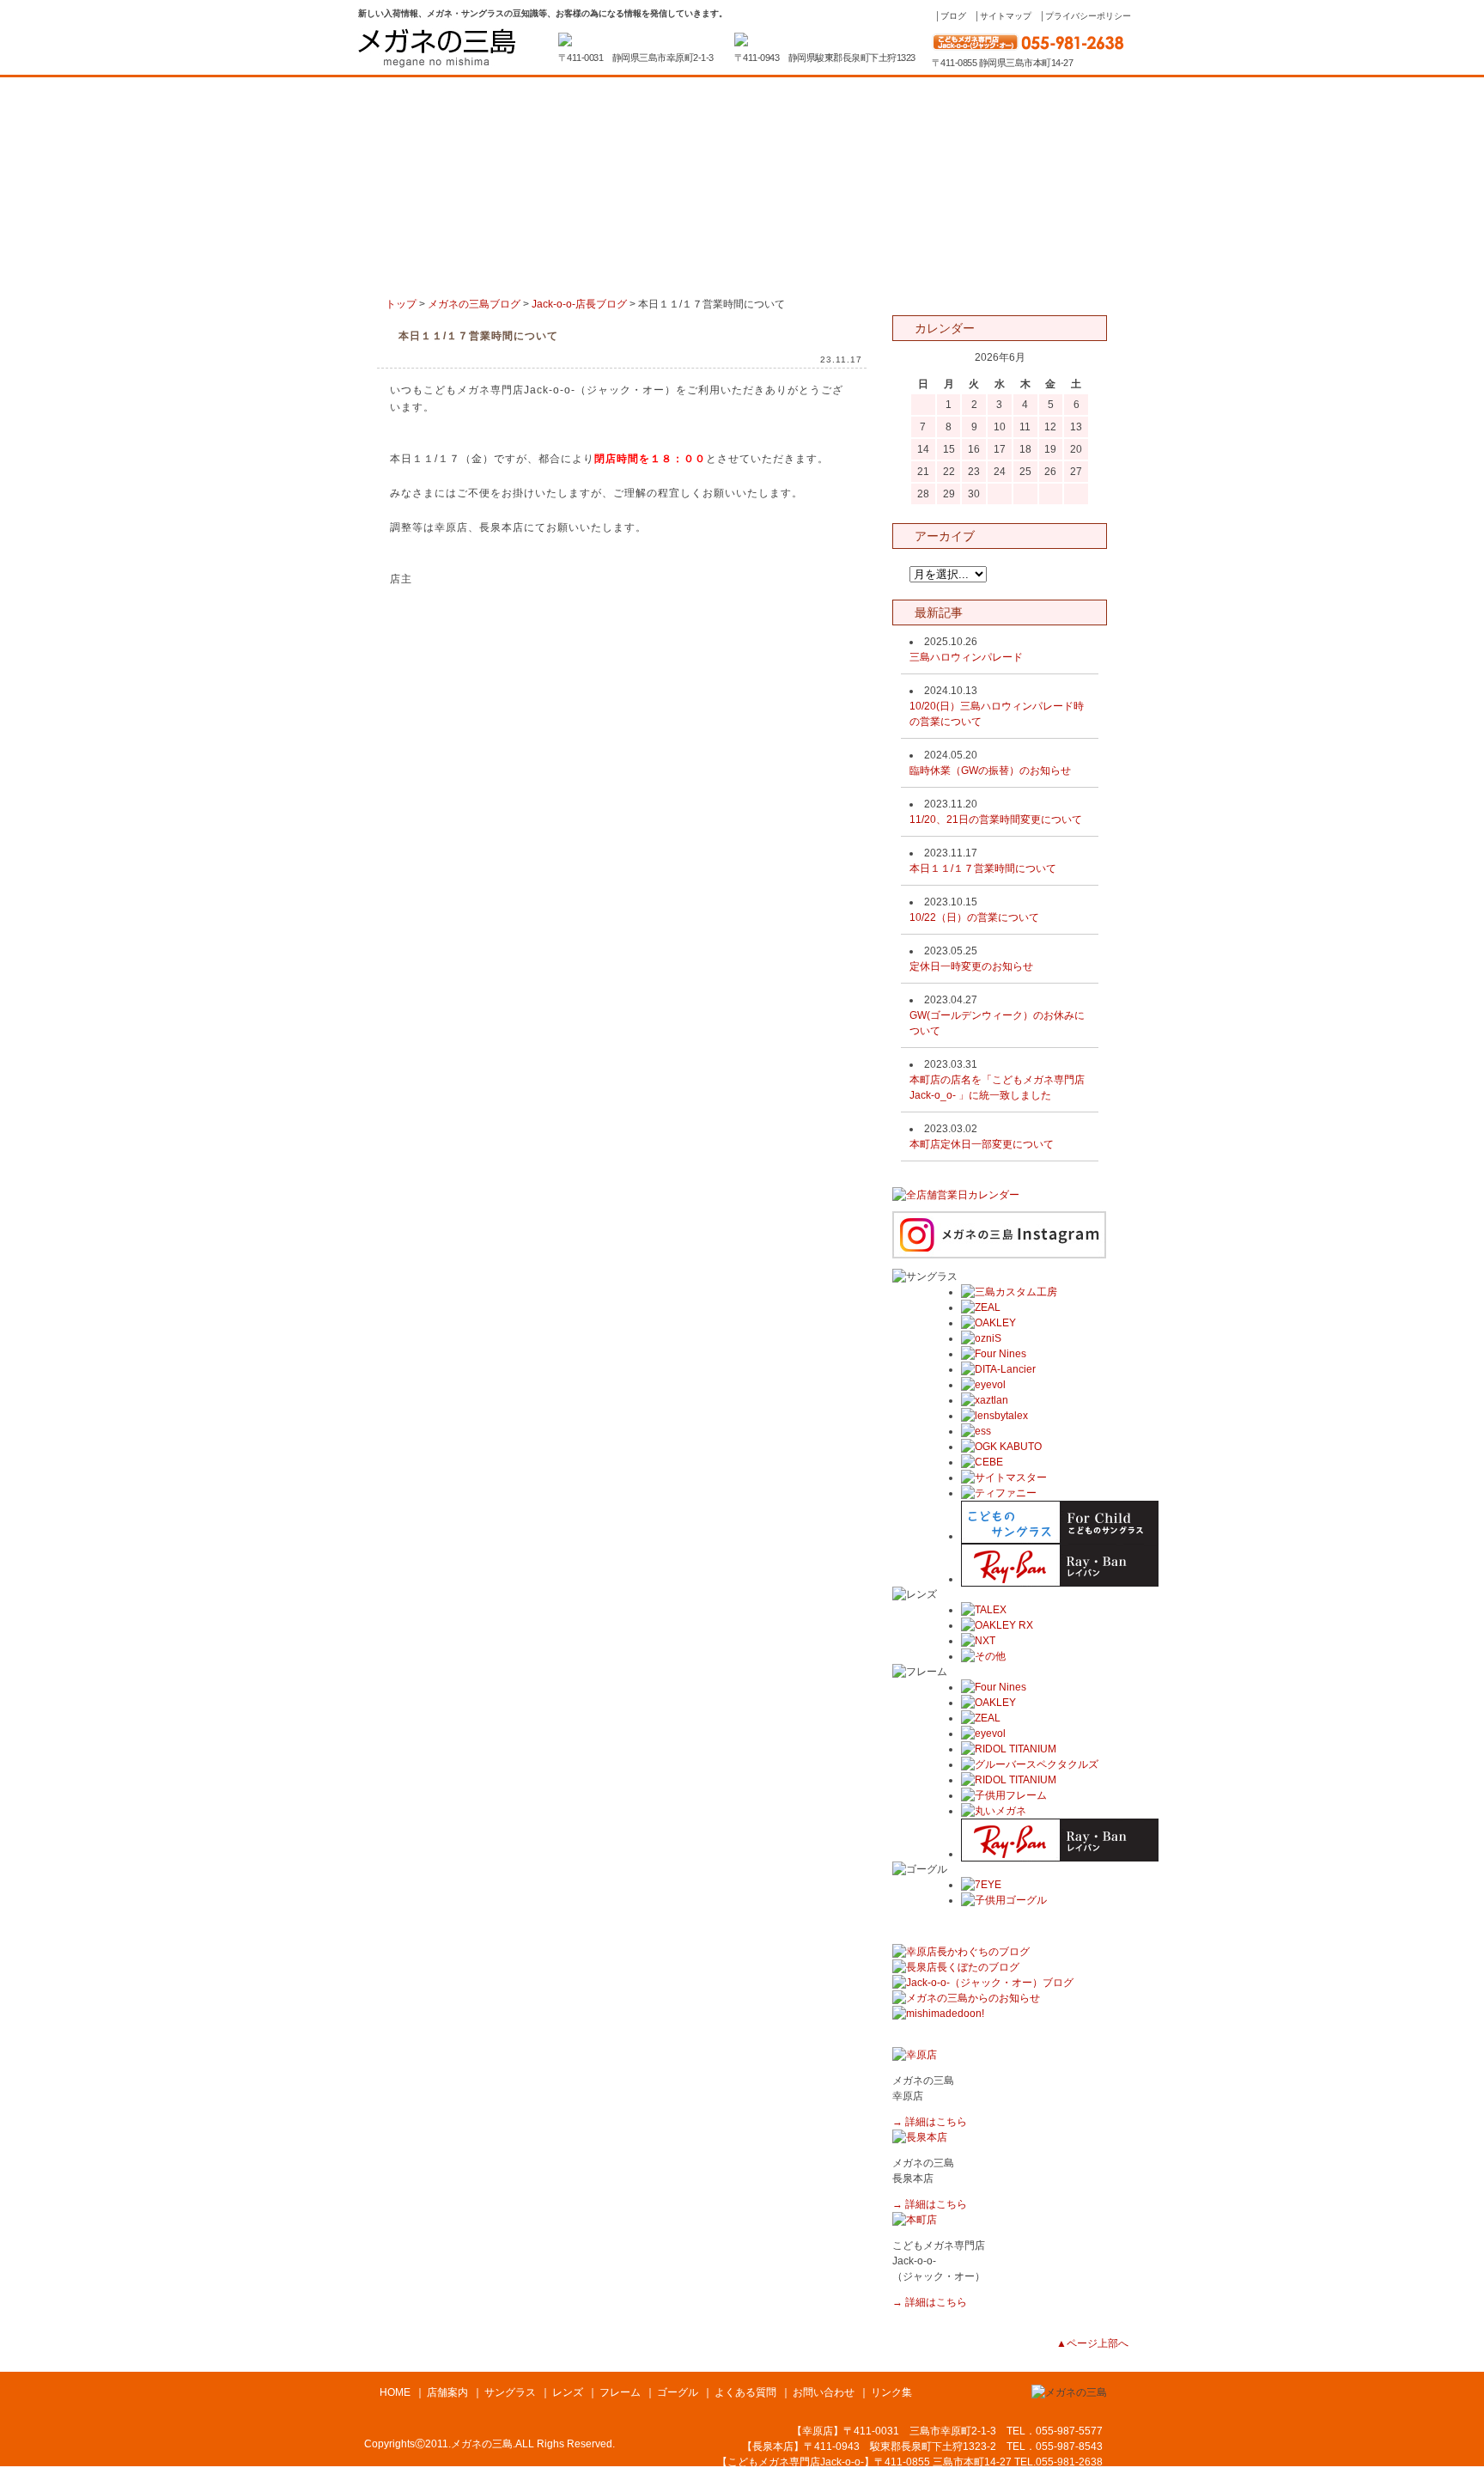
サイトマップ (1006, 16)
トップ (401, 304)
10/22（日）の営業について (974, 917)
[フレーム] (789, 271)
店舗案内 (447, 2392)
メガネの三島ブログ (474, 304)
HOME (395, 2392)
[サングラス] (597, 271)
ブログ (953, 16)
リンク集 (891, 2392)
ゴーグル (678, 2392)
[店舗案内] (501, 271)
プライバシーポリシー (1088, 16)
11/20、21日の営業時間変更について (996, 820)
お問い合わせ (824, 2392)
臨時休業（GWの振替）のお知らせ (990, 771)
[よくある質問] (982, 271)
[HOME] (404, 271)
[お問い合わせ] (1078, 271)
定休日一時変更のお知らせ (971, 966)
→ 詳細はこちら (930, 2122)
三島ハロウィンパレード (966, 657)
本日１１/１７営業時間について (983, 868)
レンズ (568, 2392)
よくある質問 (745, 2392)
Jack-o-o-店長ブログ (579, 304)
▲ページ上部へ (1092, 2343)
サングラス (510, 2392)
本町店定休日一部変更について (982, 1144)
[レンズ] (693, 271)
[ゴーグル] (885, 271)
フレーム (620, 2392)
